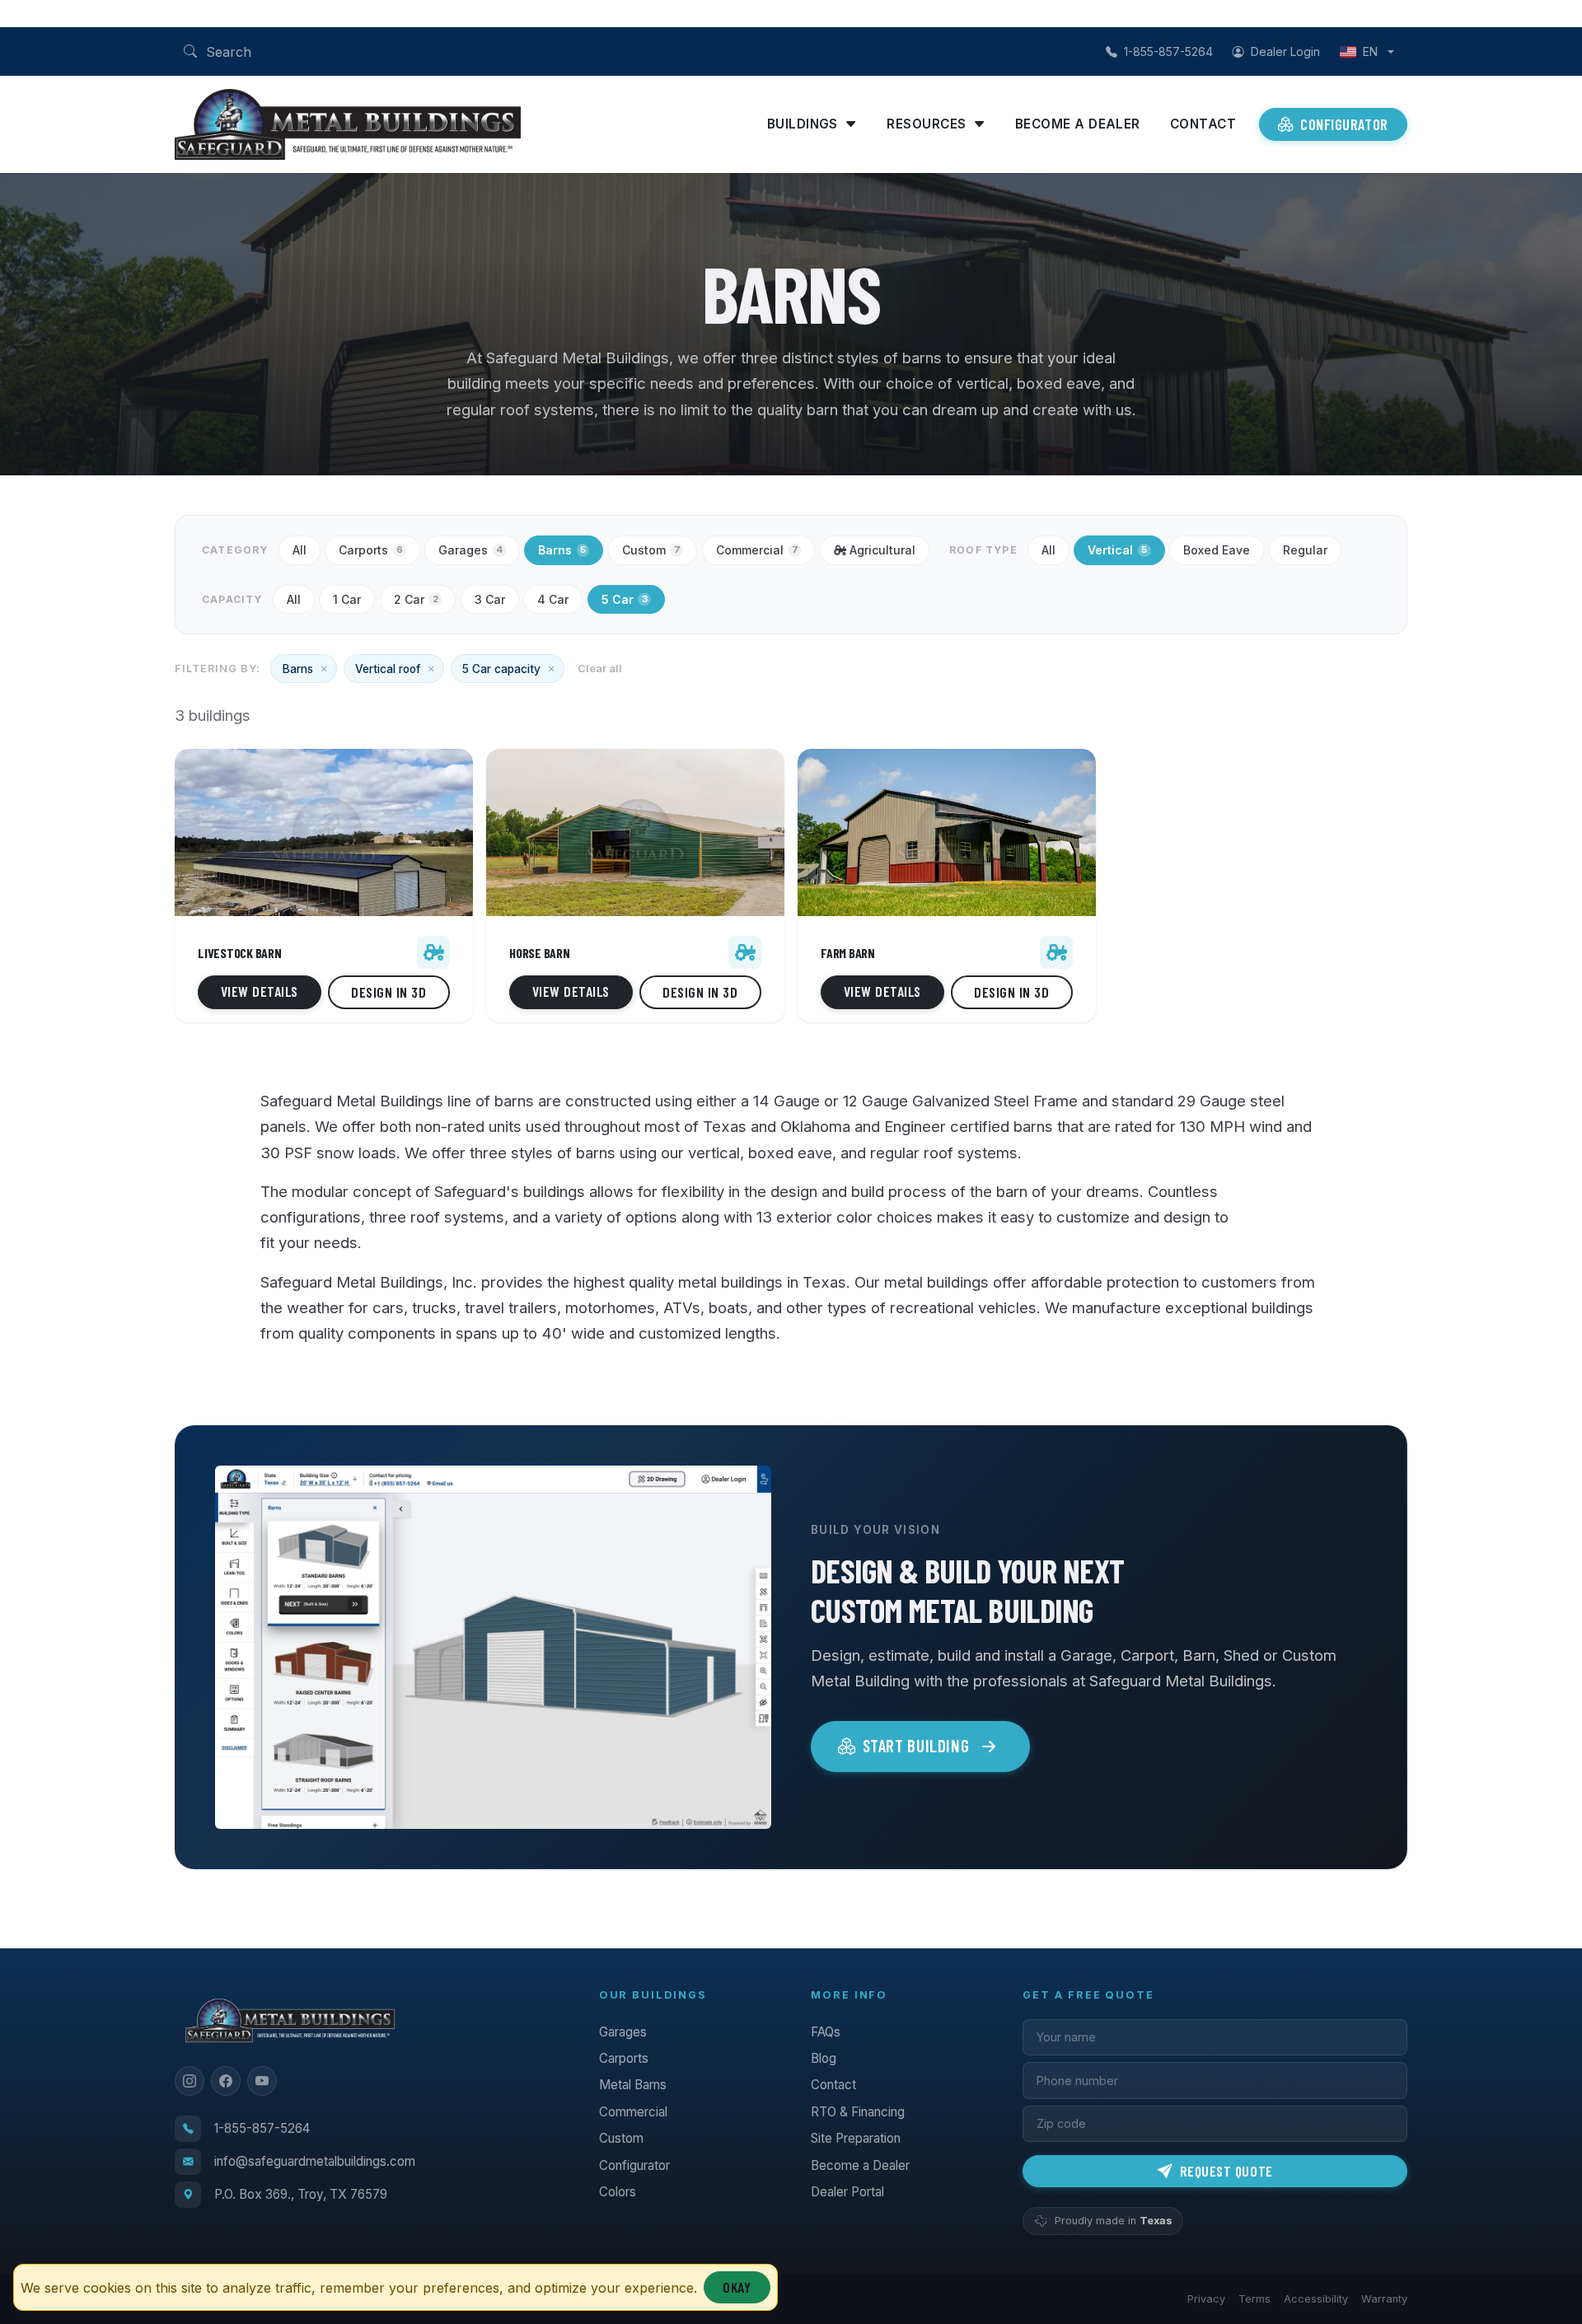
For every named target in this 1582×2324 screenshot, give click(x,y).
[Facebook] (226, 2081)
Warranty (1384, 2299)
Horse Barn (540, 953)
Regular (1305, 550)
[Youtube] (262, 2081)
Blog (824, 2058)
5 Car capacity (501, 669)
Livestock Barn (240, 953)
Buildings (803, 124)
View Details (260, 991)
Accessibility (1316, 2299)
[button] (190, 51)
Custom (651, 550)
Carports (371, 550)
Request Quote (1224, 2171)
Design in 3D (388, 992)
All (300, 550)
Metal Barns (633, 2085)
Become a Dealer (1078, 124)
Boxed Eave (1217, 550)
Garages (470, 550)
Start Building (916, 1745)
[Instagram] (190, 2081)
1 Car (347, 599)
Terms (1254, 2299)
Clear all (600, 669)
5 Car (625, 599)
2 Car (416, 599)
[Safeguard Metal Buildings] (454, 124)
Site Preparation (856, 2138)
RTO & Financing (858, 2112)
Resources (926, 124)
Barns (562, 550)
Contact (1203, 124)
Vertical (1117, 550)
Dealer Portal (847, 2192)
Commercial (757, 550)
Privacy (1206, 2299)
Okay (737, 2287)
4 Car (553, 599)
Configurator (1344, 124)
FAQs (826, 2032)
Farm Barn (848, 953)
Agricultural (882, 550)
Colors (618, 2192)
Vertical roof (388, 669)
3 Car (490, 599)
